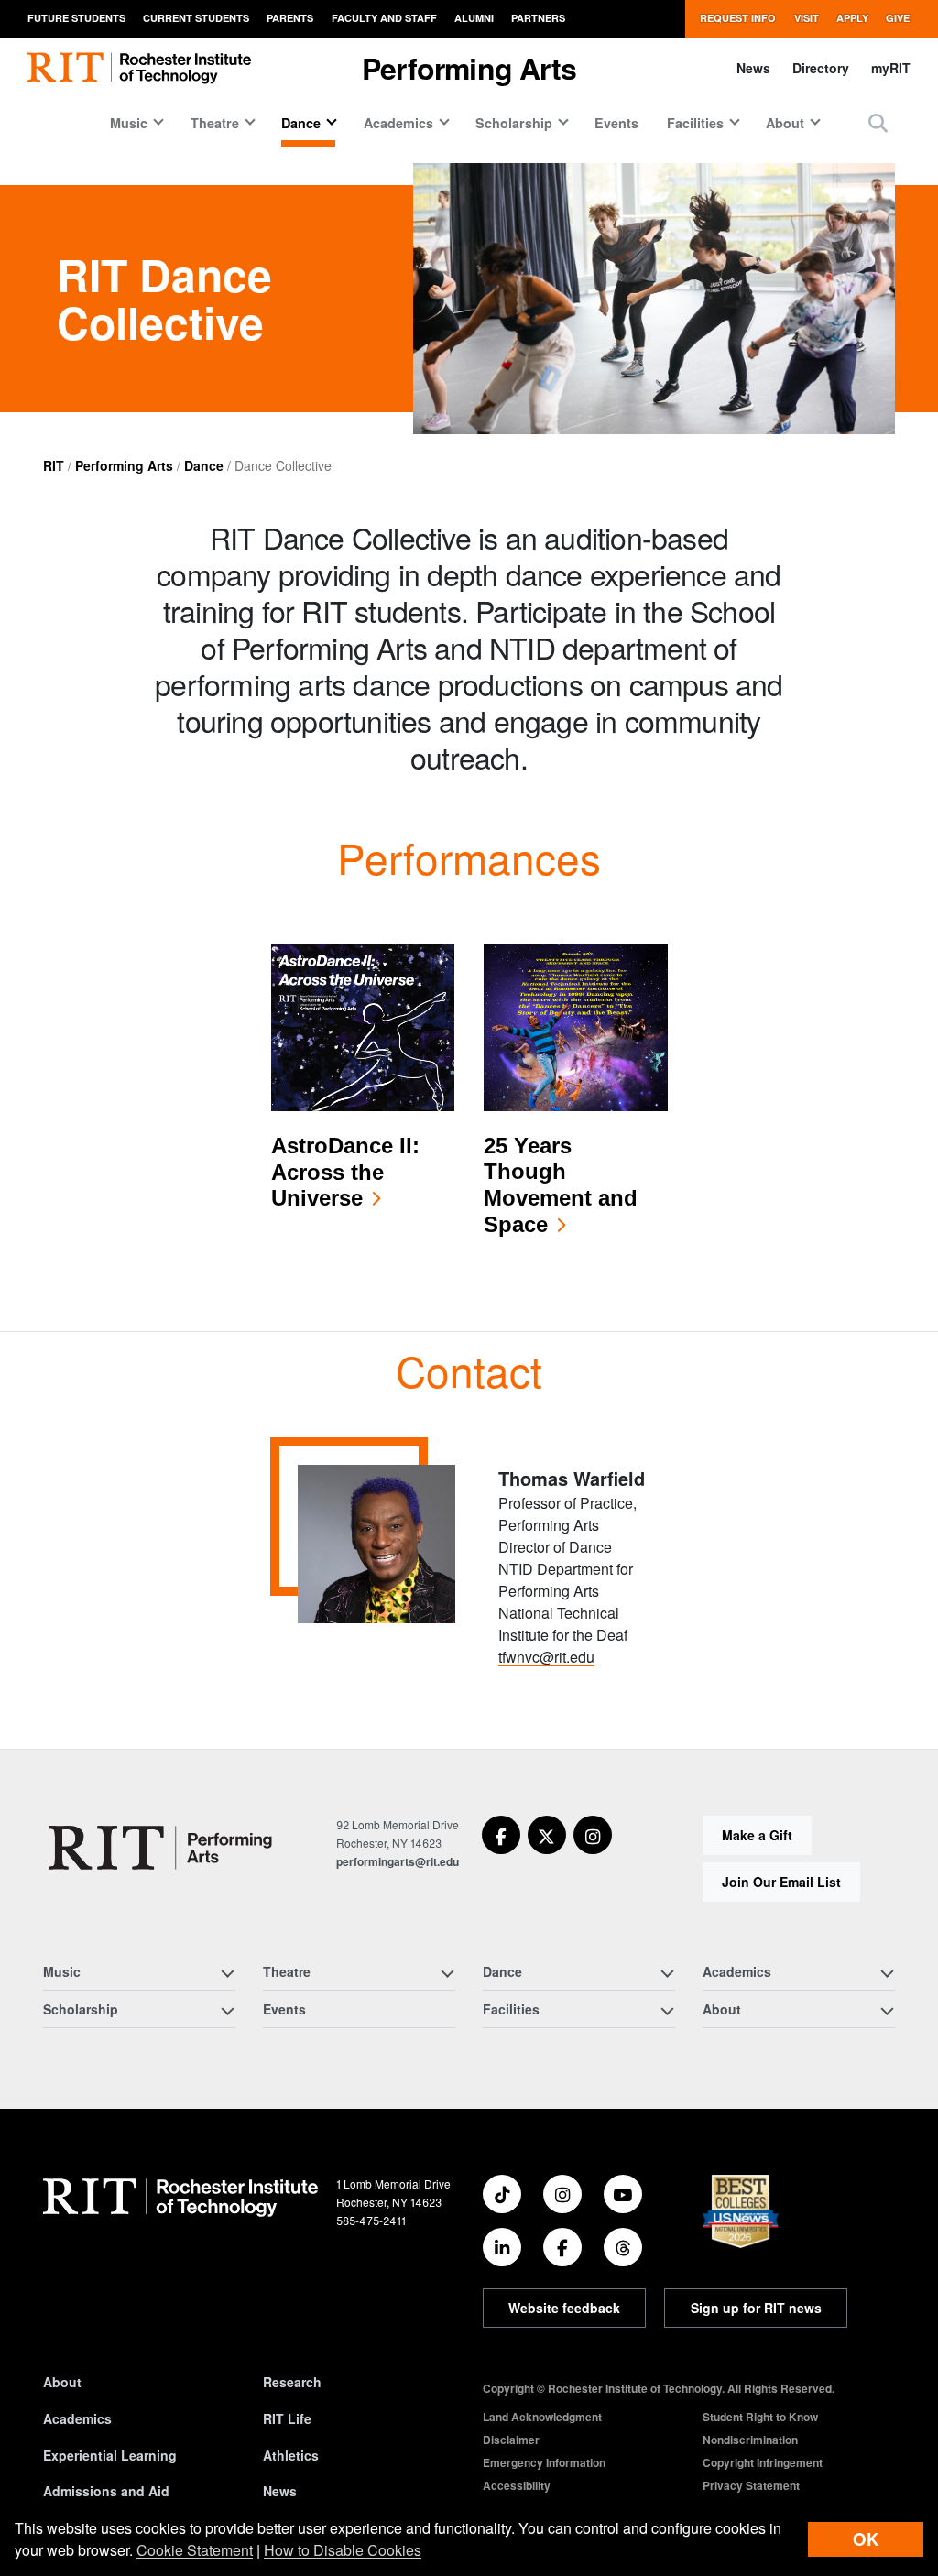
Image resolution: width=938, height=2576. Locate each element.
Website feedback (564, 2308)
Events (616, 123)
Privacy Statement (751, 2485)
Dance (204, 465)
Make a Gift (757, 1835)
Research (292, 2382)
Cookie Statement (195, 2550)
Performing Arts (124, 465)
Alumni (474, 18)
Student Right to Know (760, 2417)
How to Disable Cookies (343, 2550)
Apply (852, 18)
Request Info (738, 18)
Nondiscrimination (750, 2440)
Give (898, 18)
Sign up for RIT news (756, 2308)
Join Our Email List (781, 1882)
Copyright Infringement (763, 2462)
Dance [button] (301, 123)
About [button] (785, 123)
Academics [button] (398, 123)
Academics (77, 2418)
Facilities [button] (695, 123)
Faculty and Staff (384, 18)
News (753, 68)
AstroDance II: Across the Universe (345, 1172)
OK (866, 2539)
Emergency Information (544, 2462)
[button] (878, 122)
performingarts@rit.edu (398, 1861)
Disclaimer (511, 2440)
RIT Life (287, 2418)
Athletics (291, 2455)
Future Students (76, 18)
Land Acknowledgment (542, 2417)
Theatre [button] (215, 123)
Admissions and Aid (106, 2491)
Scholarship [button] (514, 123)
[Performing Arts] (161, 1848)
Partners (538, 18)
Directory (821, 68)
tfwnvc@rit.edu (546, 1657)
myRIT (891, 68)
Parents (290, 18)
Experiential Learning (110, 2455)
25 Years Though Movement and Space (561, 1185)
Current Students (196, 18)
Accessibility (517, 2485)
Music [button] (129, 123)
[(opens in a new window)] (501, 1835)
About (62, 2382)
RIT (54, 465)
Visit (807, 18)
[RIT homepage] (139, 68)
